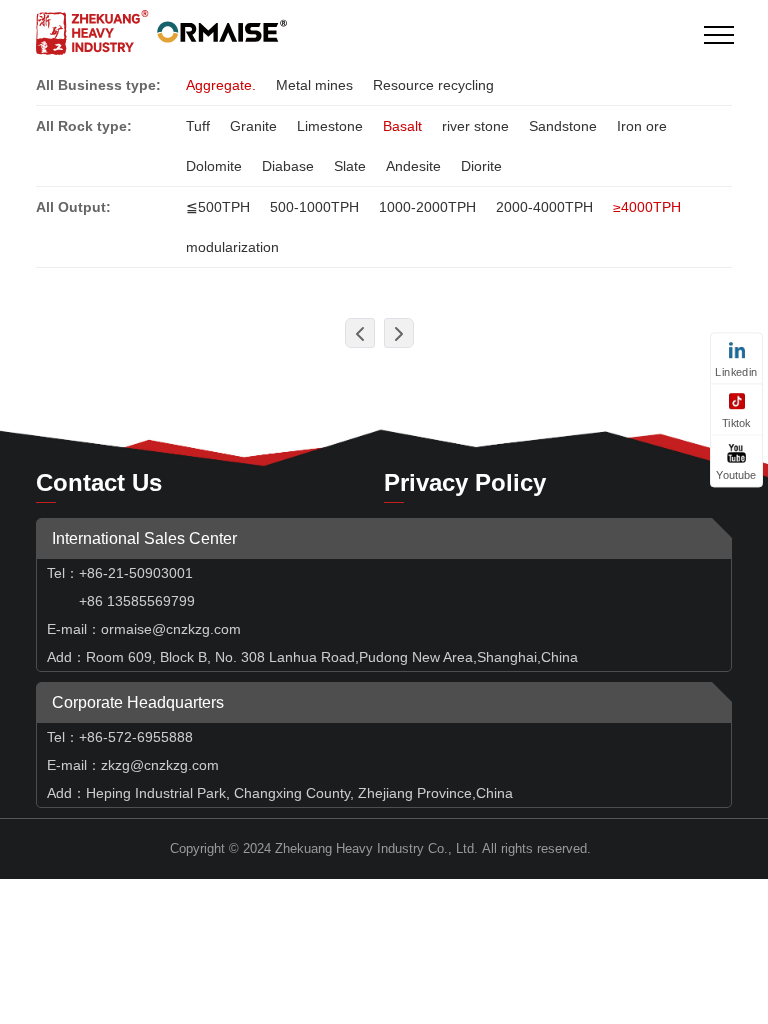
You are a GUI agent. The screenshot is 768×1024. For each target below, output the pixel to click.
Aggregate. (221, 85)
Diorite (481, 166)
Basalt (402, 126)
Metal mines (314, 85)
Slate (350, 166)
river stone (475, 126)
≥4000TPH (647, 207)
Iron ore (642, 126)
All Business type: (98, 85)
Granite (253, 126)
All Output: (73, 207)
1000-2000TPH (427, 207)
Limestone (330, 126)
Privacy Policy (465, 482)
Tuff (198, 126)
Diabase (288, 166)
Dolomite (214, 166)
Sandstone (563, 126)
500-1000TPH (314, 207)
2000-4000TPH (544, 207)
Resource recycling (433, 85)
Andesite (413, 166)
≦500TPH (218, 207)
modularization (232, 247)
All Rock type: (84, 126)
